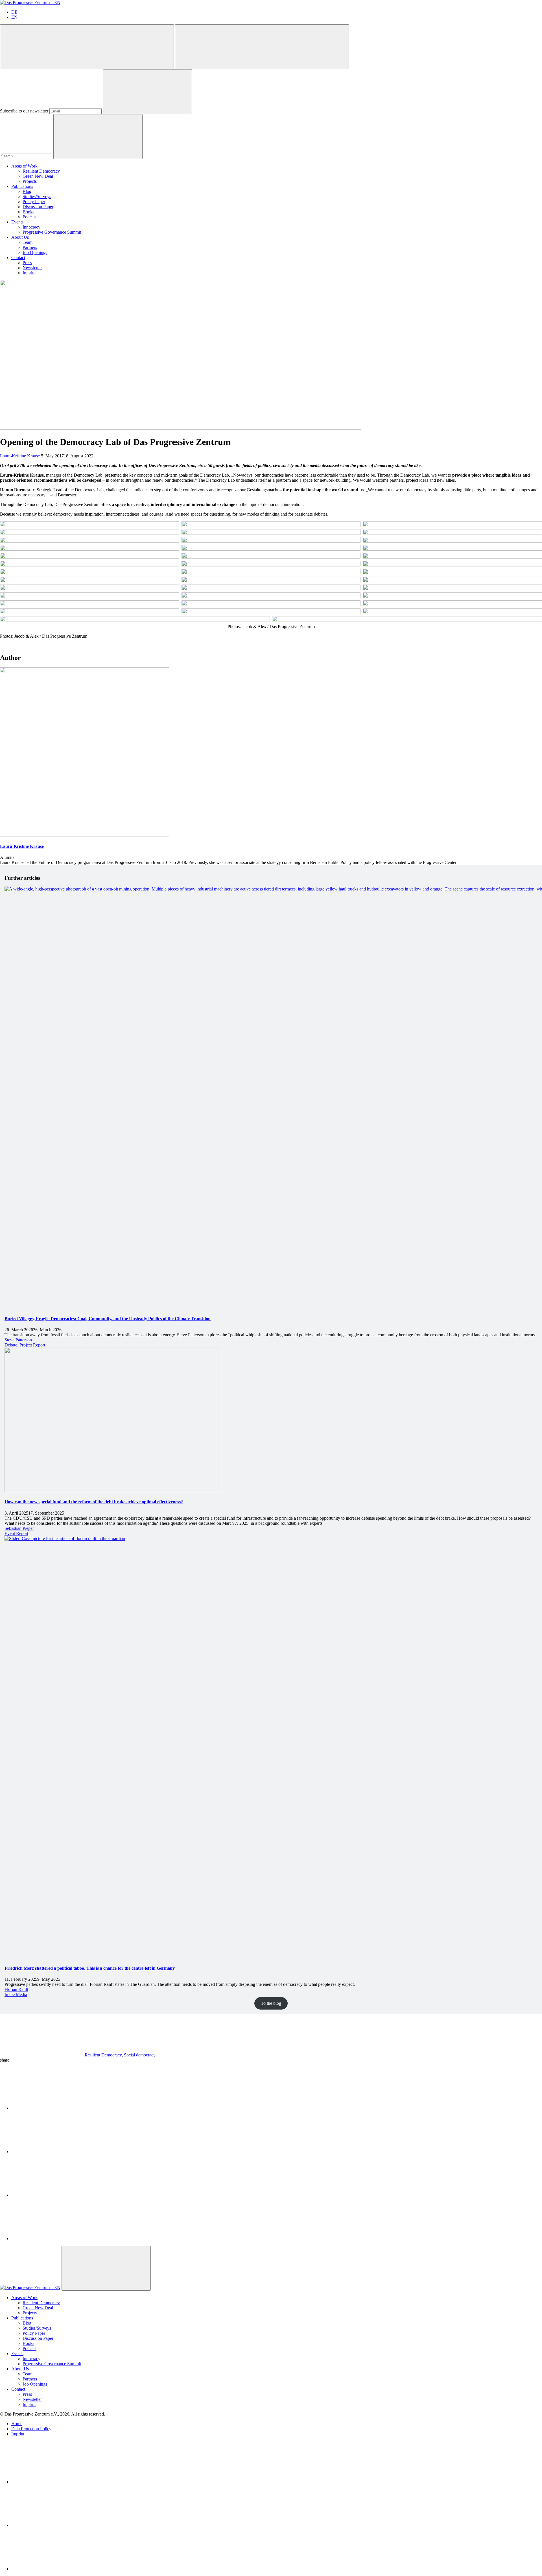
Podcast (29, 217)
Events (17, 222)
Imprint (29, 273)
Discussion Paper (38, 207)
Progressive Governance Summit (52, 232)
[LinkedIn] (54, 2482)
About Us (20, 237)
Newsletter (32, 268)
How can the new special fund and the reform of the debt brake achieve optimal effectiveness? (94, 1502)
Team (28, 242)
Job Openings (35, 252)
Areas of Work (24, 166)
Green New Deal (38, 176)
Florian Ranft (16, 1989)
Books (28, 212)
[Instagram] (54, 2569)
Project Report (32, 1345)
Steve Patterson (18, 1340)
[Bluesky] (54, 2525)
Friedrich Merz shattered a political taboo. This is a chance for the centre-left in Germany (90, 1968)
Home (17, 2424)
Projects (30, 181)
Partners (30, 247)
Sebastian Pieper (19, 1528)
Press (27, 263)
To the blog (271, 2003)
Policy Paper (34, 202)
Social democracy (140, 2055)
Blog (27, 191)
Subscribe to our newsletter (24, 111)
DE (14, 12)
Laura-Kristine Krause (20, 456)
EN (14, 17)
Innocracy (31, 227)
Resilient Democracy (41, 171)
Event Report (16, 1533)
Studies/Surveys (37, 196)
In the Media (16, 1994)
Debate (11, 1345)
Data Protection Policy (31, 2429)
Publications (22, 186)
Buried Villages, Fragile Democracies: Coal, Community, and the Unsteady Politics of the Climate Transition (108, 1319)
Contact (18, 258)
